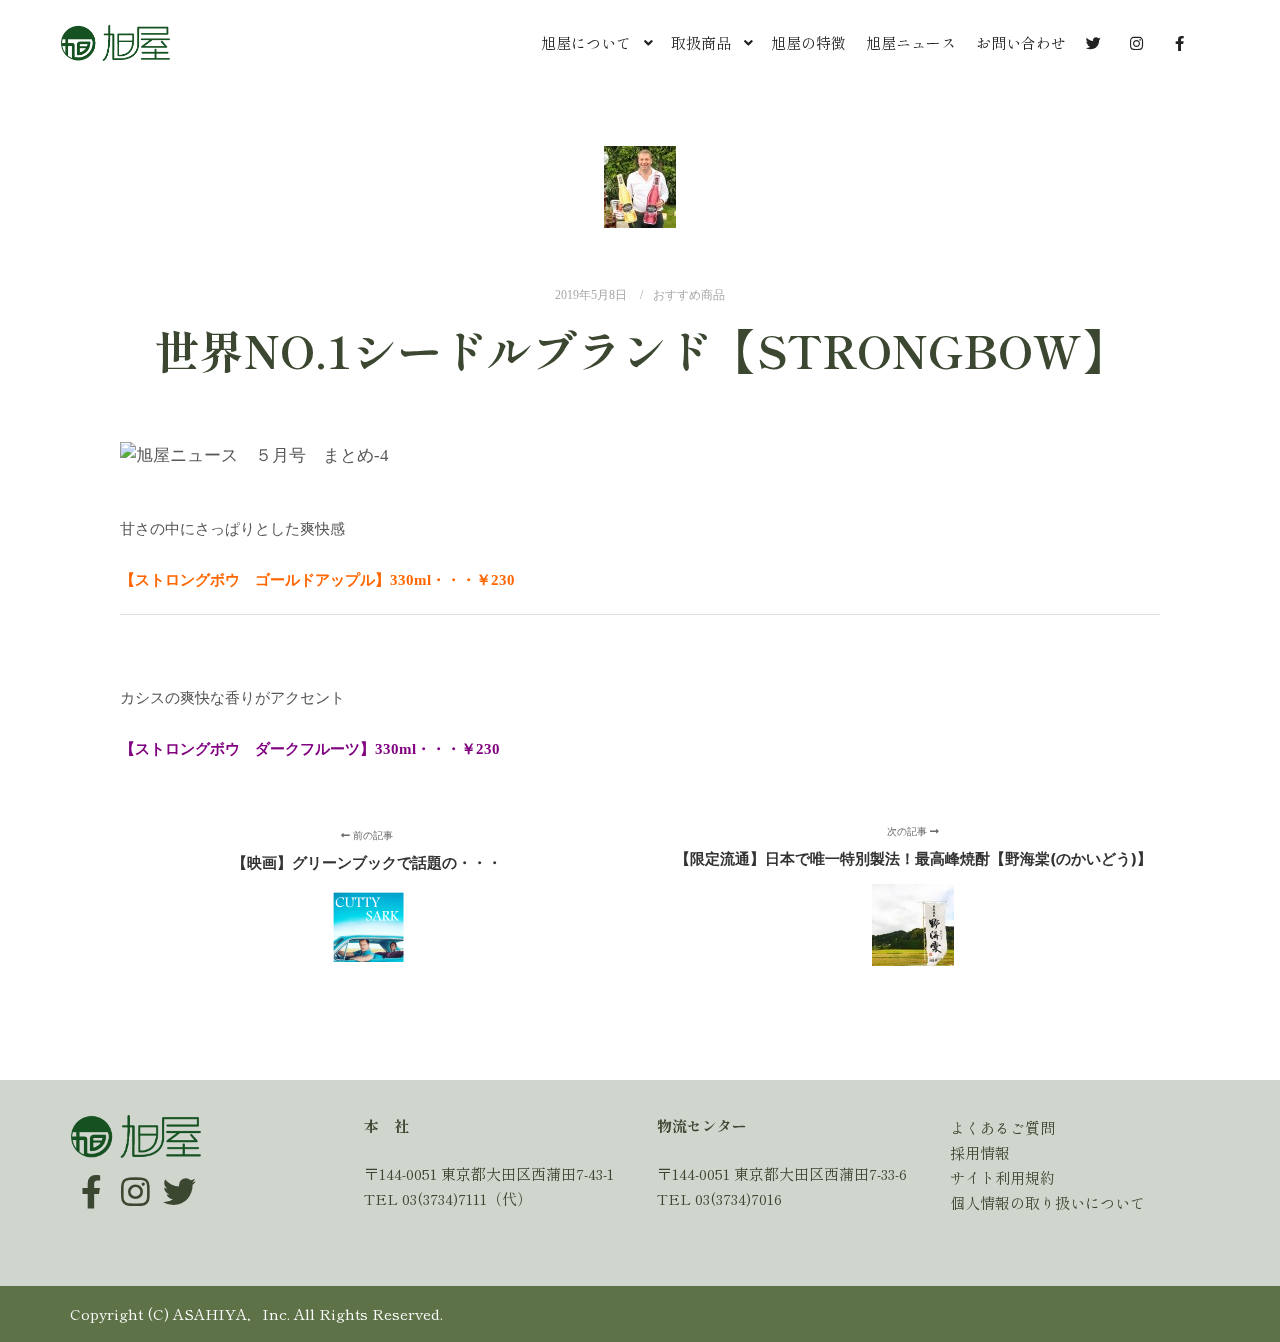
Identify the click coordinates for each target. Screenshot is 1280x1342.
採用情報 (980, 1152)
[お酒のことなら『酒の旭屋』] (115, 43)
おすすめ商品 (689, 295)
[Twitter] (179, 1177)
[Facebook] (91, 1177)
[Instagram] (135, 1177)
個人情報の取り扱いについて (1047, 1202)
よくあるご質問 (1002, 1127)
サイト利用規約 (1002, 1177)
